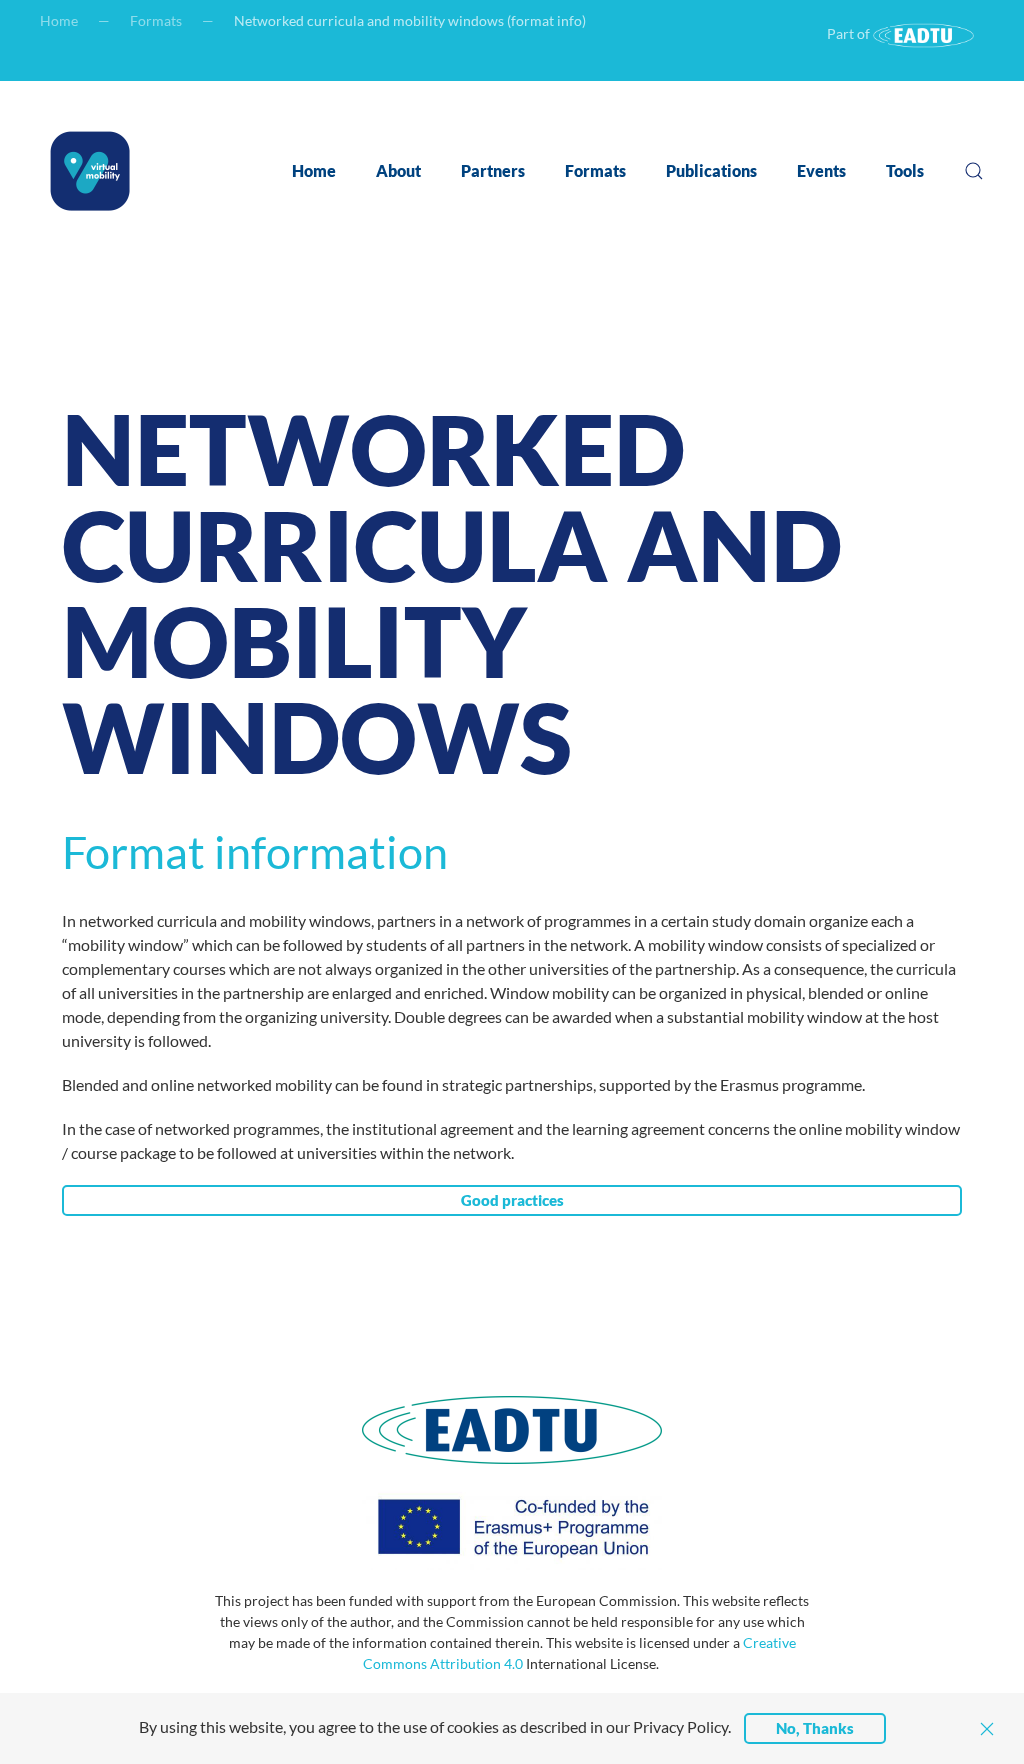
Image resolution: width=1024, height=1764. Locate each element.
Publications (711, 170)
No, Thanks (815, 1728)
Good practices (512, 1200)
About (398, 170)
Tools (905, 170)
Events (821, 170)
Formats (156, 20)
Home (59, 20)
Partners (493, 170)
